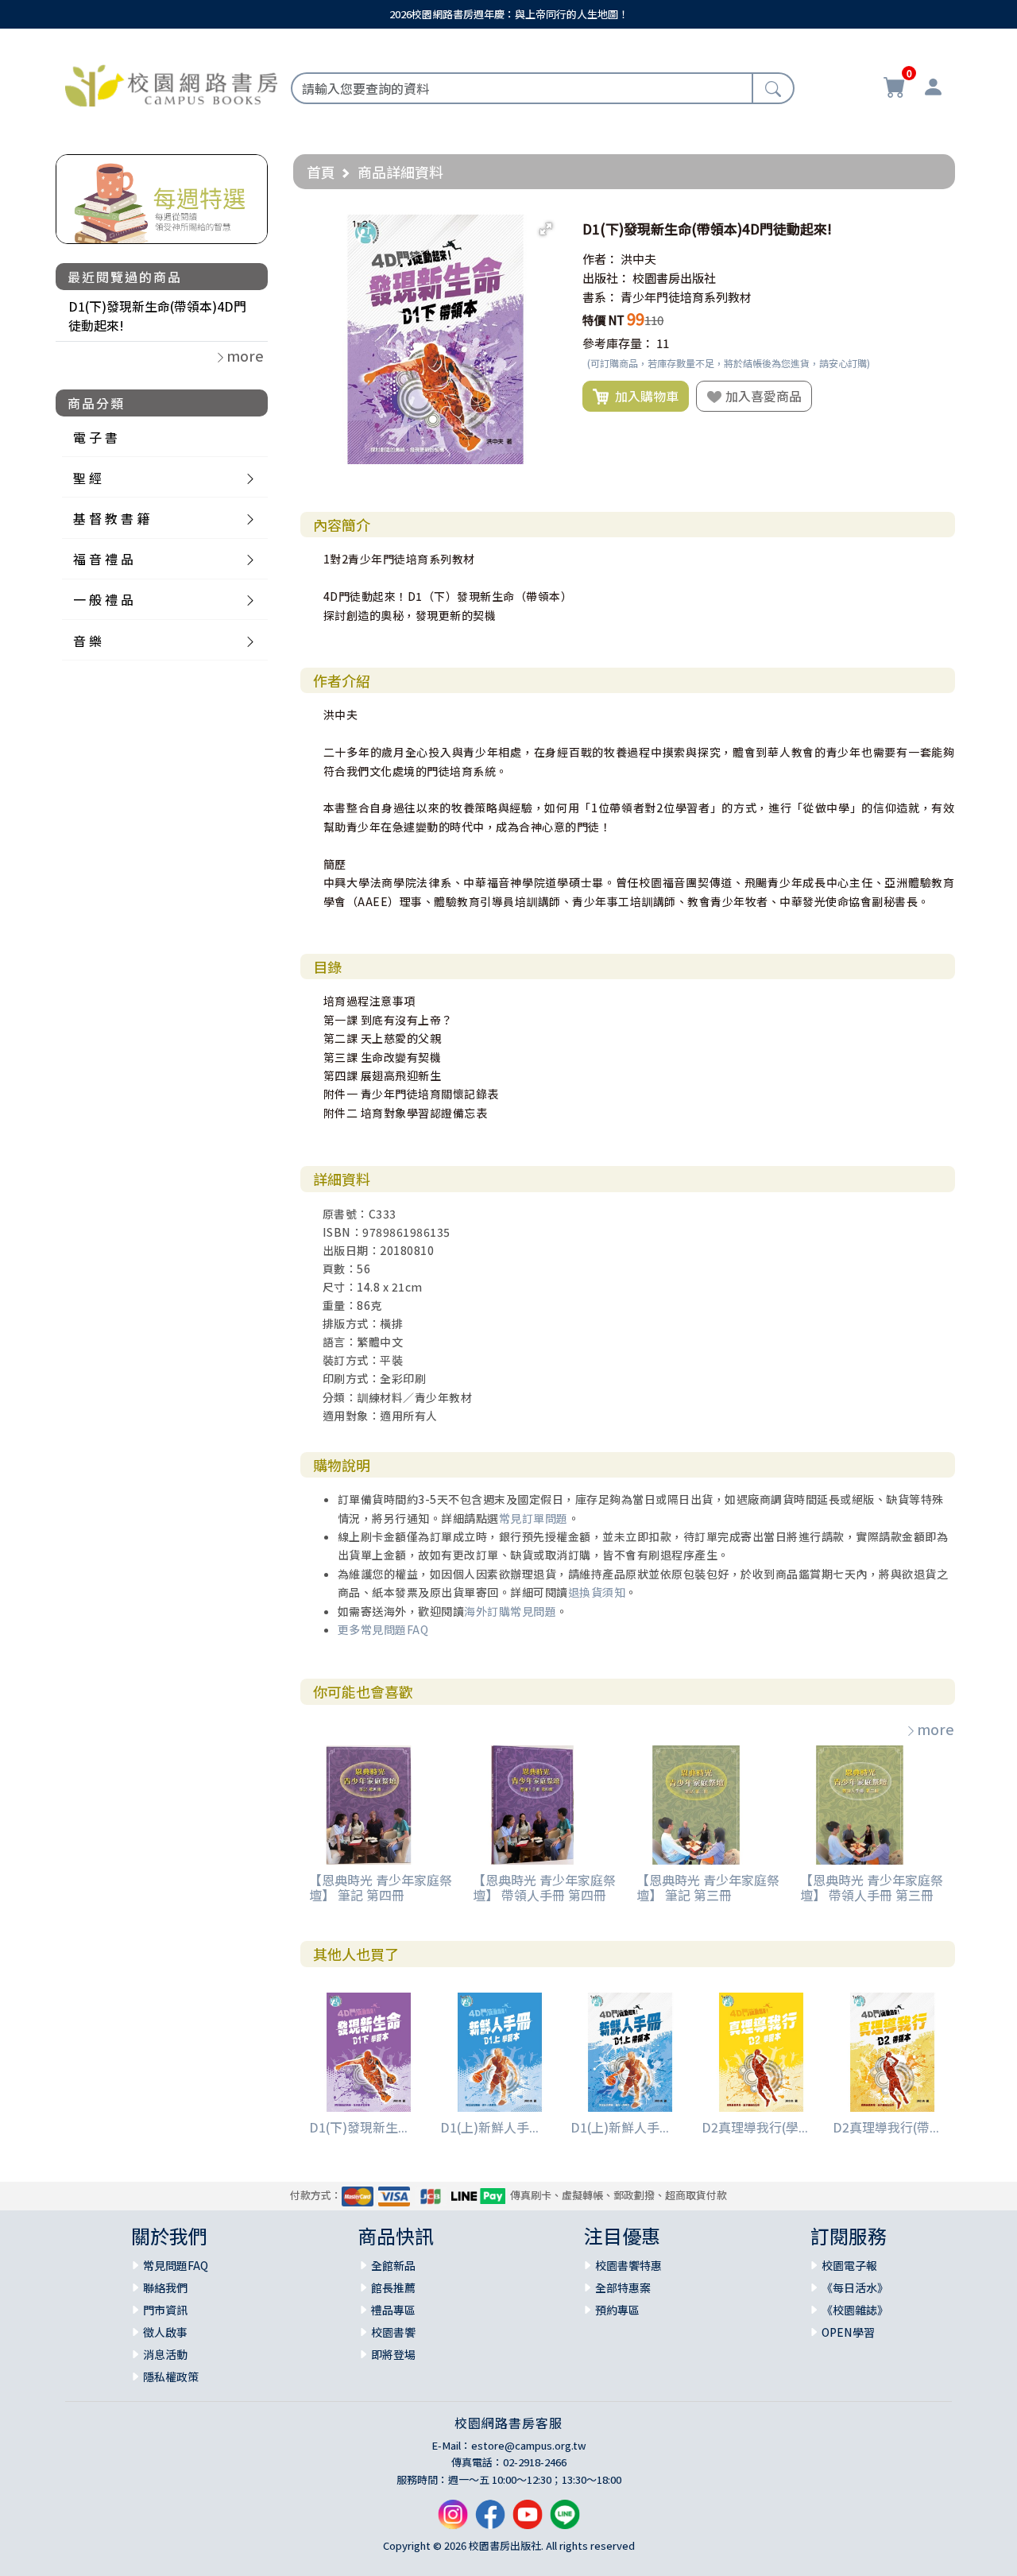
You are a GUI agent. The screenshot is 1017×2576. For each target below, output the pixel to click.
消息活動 (165, 2354)
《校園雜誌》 (855, 2310)
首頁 (321, 172)
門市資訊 (165, 2310)
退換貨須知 (597, 1592)
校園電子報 (849, 2265)
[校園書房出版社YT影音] (528, 2521)
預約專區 (617, 2310)
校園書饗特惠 (628, 2265)
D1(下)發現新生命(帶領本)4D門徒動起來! (157, 316)
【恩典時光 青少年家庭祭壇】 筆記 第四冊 (381, 1887)
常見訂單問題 (534, 1518)
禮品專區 (393, 2310)
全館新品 (393, 2265)
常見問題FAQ (176, 2265)
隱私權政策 (171, 2377)
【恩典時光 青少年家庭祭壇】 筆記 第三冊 (708, 1887)
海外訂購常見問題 (510, 1611)
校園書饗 (393, 2332)
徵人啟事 (165, 2332)
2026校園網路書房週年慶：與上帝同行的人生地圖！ (509, 14)
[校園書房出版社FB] (490, 2521)
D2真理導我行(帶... (886, 2127)
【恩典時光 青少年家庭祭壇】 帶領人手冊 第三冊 (872, 1887)
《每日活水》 (855, 2287)
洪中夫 (638, 259)
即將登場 (393, 2354)
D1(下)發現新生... (358, 2127)
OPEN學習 (848, 2332)
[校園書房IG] (453, 2521)
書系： (600, 297)
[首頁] (171, 83)
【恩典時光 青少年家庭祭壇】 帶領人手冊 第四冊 (544, 1887)
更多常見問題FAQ (383, 1629)
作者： (600, 259)
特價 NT (603, 320)
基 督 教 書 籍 (111, 518)
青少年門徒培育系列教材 (686, 297)
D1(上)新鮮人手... (489, 2127)
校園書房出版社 (674, 278)
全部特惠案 (623, 2287)
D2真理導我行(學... (755, 2127)
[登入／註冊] (933, 89)
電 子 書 (95, 437)
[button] (546, 229)
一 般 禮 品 (103, 599)
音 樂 (87, 641)
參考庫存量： (618, 343)
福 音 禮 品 (103, 559)
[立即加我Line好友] (565, 2521)
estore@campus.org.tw (529, 2445)
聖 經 (87, 478)
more (936, 1729)
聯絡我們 (165, 2287)
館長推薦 (393, 2287)
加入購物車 (644, 396)
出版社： (606, 278)
